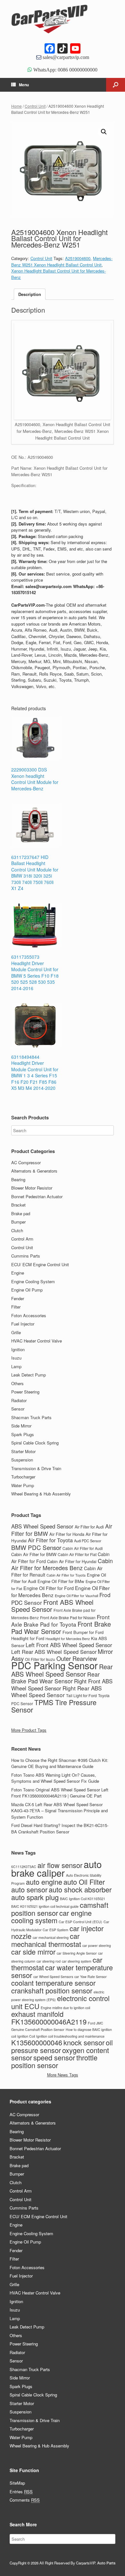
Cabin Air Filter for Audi (83, 1548)
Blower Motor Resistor (32, 1188)
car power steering (97, 1945)
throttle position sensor (54, 2061)
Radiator (19, 1400)
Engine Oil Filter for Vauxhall (76, 1595)
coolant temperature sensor (53, 1983)
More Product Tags (29, 1730)
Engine (18, 1273)
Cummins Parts (26, 1256)
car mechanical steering (51, 1937)
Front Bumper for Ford (83, 1632)
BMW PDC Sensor (36, 1547)
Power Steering (25, 1392)
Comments (25, 2500)
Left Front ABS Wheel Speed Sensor (69, 1645)
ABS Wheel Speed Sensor (42, 1526)
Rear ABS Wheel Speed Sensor (62, 1670)
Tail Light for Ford (81, 1696)
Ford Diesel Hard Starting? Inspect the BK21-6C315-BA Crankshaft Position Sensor (60, 1828)
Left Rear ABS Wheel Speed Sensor (54, 1652)
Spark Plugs (23, 1434)
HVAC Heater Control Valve (37, 1341)
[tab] (30, 294)
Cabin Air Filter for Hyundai (72, 1562)
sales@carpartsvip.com (65, 57)
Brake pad (21, 1213)
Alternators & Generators (34, 1171)
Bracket (18, 1205)
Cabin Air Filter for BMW (34, 1554)
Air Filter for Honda (67, 1534)
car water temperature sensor (62, 1971)
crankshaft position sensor (52, 1990)
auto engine (44, 1882)
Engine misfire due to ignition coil (65, 2008)
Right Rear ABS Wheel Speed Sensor (56, 1692)
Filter (16, 1307)
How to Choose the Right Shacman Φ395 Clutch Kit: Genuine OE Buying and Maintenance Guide (60, 1763)
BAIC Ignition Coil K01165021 (83, 1899)
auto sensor (29, 1889)
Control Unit (35, 106)
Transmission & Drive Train (36, 1468)
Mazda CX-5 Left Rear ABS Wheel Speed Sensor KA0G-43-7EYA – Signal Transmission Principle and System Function (59, 1811)
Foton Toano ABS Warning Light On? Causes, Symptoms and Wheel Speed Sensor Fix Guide (55, 1778)
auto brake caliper (56, 1868)
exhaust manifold (37, 2014)
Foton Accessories (29, 1315)
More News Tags (63, 2075)
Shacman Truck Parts (31, 1417)
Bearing (18, 1179)
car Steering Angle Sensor (77, 1953)
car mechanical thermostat (46, 1940)
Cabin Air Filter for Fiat (77, 1554)
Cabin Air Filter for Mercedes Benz (62, 1564)
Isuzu (16, 1358)
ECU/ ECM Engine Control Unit (40, 1264)
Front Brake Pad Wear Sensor (61, 1628)
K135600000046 (37, 2042)
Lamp (16, 1366)
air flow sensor (60, 1865)
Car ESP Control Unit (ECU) (80, 1922)
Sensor (18, 1409)
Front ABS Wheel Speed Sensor (52, 1606)
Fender (18, 1298)
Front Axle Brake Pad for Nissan (68, 1617)
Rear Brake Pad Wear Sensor (55, 1678)
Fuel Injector (23, 1324)
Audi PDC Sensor (88, 1541)
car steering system (77, 1961)
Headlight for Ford (28, 1638)
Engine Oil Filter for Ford (49, 1588)
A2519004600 (78, 258)
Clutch (17, 1230)
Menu (24, 85)
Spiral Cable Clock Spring (35, 1443)
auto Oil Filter (84, 1882)
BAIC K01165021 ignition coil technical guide (45, 1906)
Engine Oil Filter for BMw (61, 1581)
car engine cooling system (51, 1917)
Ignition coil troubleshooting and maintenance (70, 2036)
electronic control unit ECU (60, 2002)
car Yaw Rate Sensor (91, 1977)
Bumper (18, 1222)
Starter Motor (23, 1451)
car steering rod (49, 1961)
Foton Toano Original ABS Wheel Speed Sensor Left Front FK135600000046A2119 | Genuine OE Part (60, 1793)
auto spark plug (35, 1897)
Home (17, 106)
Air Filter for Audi (89, 1527)
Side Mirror (21, 1426)
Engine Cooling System (33, 1281)
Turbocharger (23, 1477)
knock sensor (84, 2042)
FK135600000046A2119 (49, 2021)
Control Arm (22, 1239)
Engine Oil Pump (27, 1290)
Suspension (22, 1460)
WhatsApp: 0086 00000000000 (65, 70)
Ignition (18, 1349)
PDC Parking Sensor (54, 1665)
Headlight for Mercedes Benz (68, 1639)
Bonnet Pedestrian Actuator (37, 1196)
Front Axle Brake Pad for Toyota (60, 1621)
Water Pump (23, 1485)
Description (30, 294)
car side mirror (33, 1952)
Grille (16, 1332)
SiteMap (17, 2483)
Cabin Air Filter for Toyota (66, 1575)
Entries (21, 2492)
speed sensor (54, 2057)
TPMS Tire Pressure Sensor (54, 1706)
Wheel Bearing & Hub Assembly (41, 1494)
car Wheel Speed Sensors (53, 1977)
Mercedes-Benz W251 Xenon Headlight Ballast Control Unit (62, 261)
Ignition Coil (26, 2036)
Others (17, 1383)
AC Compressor (26, 1162)
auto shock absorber (80, 1889)
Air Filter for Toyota (50, 1540)
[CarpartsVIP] (63, 19)
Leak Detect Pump (29, 1375)
